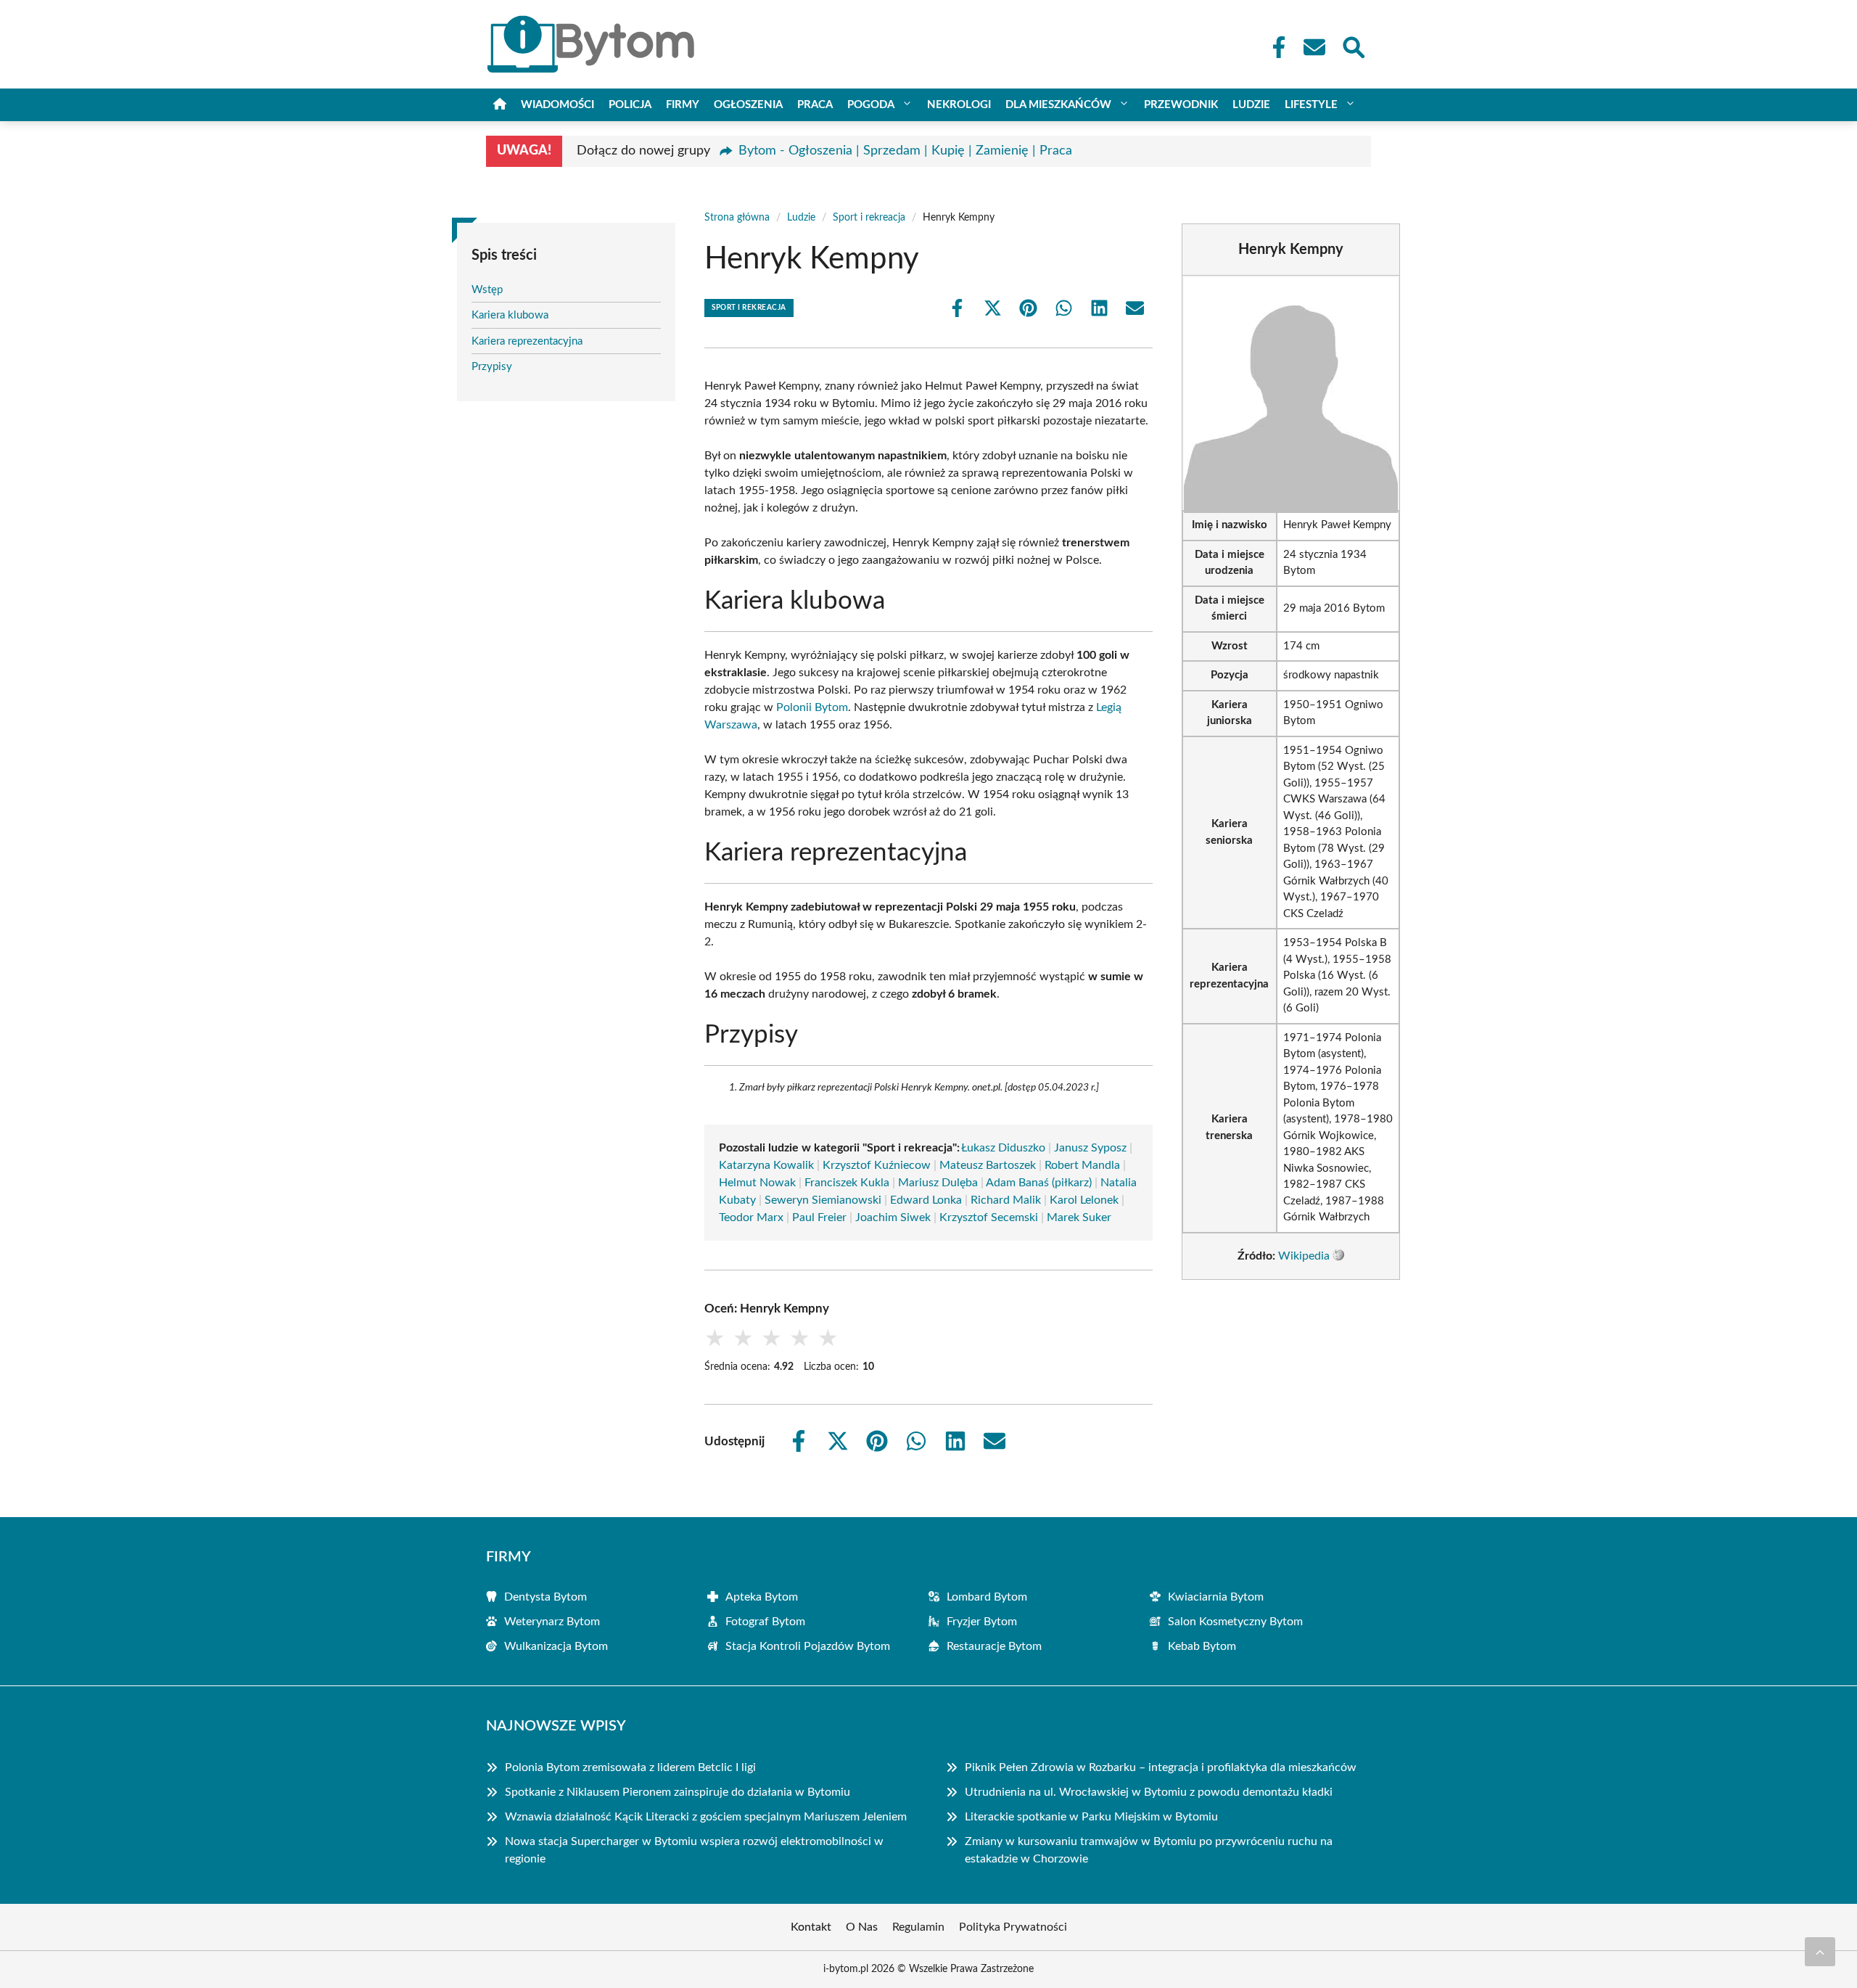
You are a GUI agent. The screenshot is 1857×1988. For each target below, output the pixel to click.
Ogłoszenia (748, 105)
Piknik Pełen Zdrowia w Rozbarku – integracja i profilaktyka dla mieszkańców (1161, 1767)
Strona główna (737, 218)
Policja (630, 105)
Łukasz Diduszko (1003, 1148)
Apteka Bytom (762, 1597)
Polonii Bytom (812, 707)
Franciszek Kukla (847, 1183)
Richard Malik (1006, 1200)
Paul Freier (819, 1217)
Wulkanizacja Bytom (556, 1646)
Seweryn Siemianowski (823, 1200)
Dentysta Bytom (545, 1597)
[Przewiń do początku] (1820, 1952)
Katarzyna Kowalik (766, 1165)
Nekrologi (959, 105)
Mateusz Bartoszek (988, 1165)
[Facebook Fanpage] (1275, 47)
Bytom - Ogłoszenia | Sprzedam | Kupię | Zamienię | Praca (905, 151)
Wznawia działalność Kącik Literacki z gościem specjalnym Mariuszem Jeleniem (706, 1817)
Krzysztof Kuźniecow (877, 1165)
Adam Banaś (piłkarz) (1039, 1183)
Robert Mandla (1082, 1165)
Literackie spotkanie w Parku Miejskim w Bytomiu (1091, 1817)
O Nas (862, 1927)
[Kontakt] (1314, 47)
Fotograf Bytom (765, 1622)
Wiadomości (557, 105)
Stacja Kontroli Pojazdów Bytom (808, 1646)
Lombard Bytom (987, 1597)
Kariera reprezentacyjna (527, 341)
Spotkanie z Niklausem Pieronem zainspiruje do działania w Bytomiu (678, 1792)
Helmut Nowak (757, 1183)
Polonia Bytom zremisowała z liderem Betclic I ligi (630, 1767)
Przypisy (492, 367)
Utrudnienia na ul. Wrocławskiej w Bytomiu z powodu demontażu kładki (1149, 1792)
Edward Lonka (926, 1200)
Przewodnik (1181, 105)
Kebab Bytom (1202, 1646)
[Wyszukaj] (1353, 46)
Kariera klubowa (510, 315)
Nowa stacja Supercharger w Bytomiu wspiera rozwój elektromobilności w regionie (694, 1850)
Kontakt (811, 1927)
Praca (815, 105)
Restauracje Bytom (994, 1646)
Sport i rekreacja (869, 218)
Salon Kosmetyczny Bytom (1235, 1622)
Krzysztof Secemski (989, 1217)
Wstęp (487, 290)
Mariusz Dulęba (938, 1183)
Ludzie (1251, 105)
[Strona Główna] (500, 105)
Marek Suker (1079, 1217)
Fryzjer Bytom (982, 1622)
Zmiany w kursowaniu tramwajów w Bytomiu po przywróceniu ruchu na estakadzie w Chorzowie (1149, 1850)
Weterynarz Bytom (552, 1622)
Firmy (683, 105)
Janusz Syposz (1090, 1148)
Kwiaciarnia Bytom (1216, 1597)
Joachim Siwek (893, 1217)
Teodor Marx (751, 1217)
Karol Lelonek (1084, 1200)
